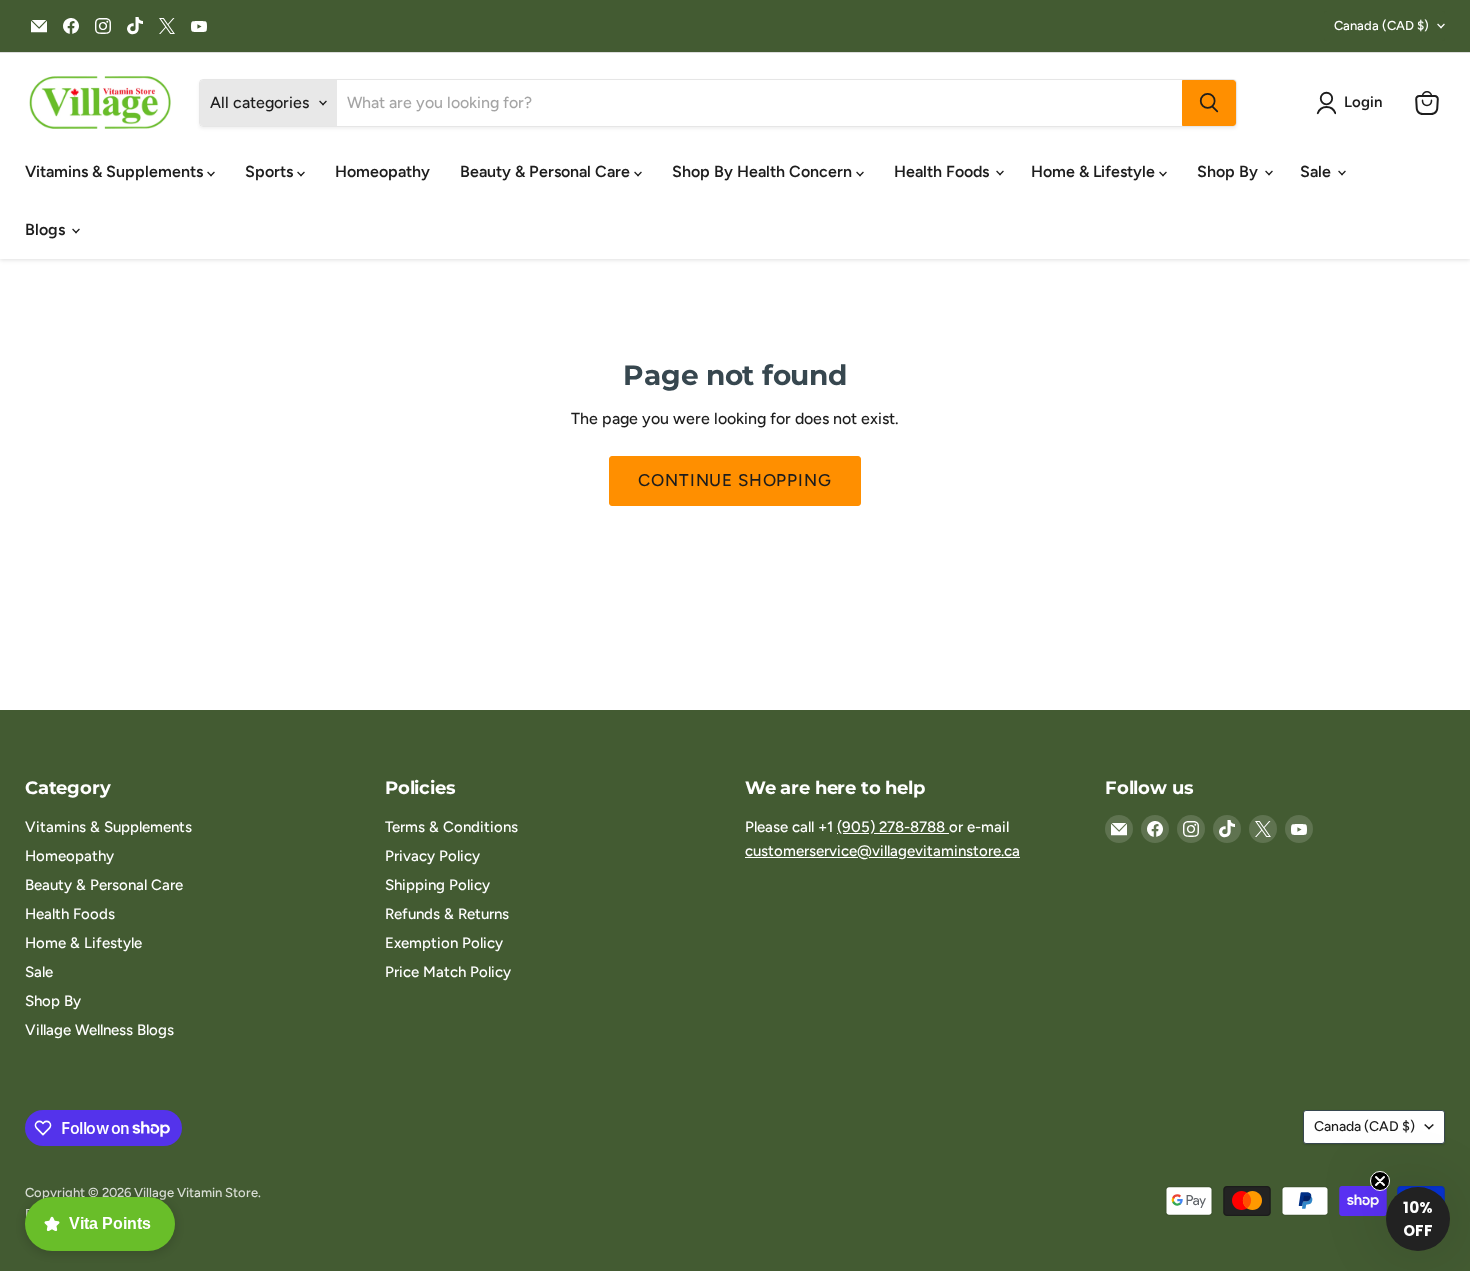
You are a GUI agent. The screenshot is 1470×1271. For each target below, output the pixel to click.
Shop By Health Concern (764, 171)
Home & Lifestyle (1095, 171)
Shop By (1229, 171)
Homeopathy (382, 171)
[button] (1353, 103)
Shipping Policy (437, 885)
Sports (271, 171)
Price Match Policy (448, 972)
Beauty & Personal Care (547, 171)
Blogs (47, 229)
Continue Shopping (734, 480)
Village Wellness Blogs (99, 1030)
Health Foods (943, 171)
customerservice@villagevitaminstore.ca (882, 851)
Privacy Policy (432, 856)
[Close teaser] (1380, 1181)
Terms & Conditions (451, 827)
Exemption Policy (444, 943)
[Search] (1209, 103)
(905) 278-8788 (893, 827)
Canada (1381, 25)
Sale (1317, 171)
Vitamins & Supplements (116, 171)
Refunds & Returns (447, 914)
